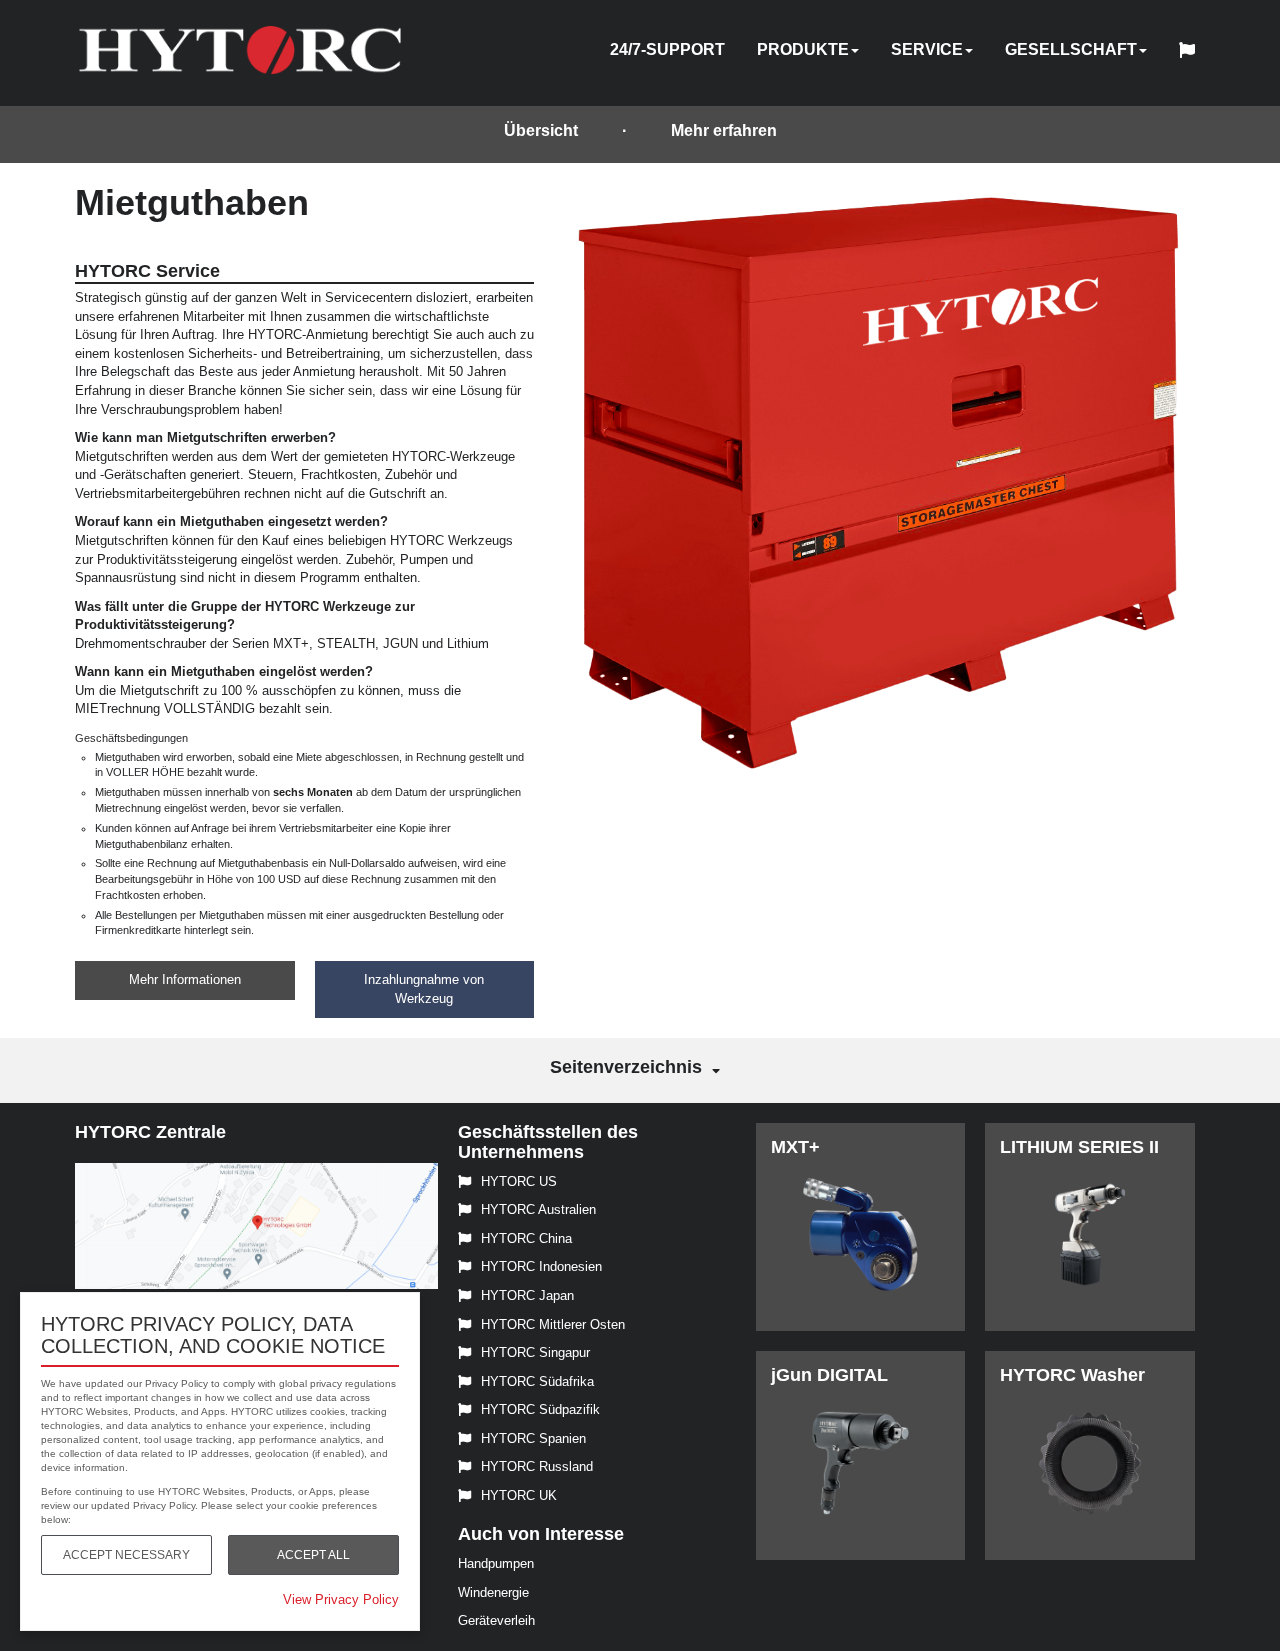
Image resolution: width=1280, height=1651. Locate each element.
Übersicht (541, 130)
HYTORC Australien (538, 1209)
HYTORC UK (519, 1495)
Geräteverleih (496, 1620)
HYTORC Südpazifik (540, 1409)
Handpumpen (496, 1563)
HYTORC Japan (527, 1295)
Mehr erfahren (724, 130)
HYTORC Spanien (533, 1438)
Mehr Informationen (185, 979)
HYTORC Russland (537, 1466)
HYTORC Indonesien (541, 1266)
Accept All (313, 1555)
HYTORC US (519, 1181)
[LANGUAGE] (1192, 53)
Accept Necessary (126, 1555)
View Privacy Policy (341, 1599)
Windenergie (493, 1592)
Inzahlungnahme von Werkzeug (424, 989)
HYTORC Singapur (535, 1352)
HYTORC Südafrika (537, 1381)
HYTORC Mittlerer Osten (553, 1324)
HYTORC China (526, 1238)
